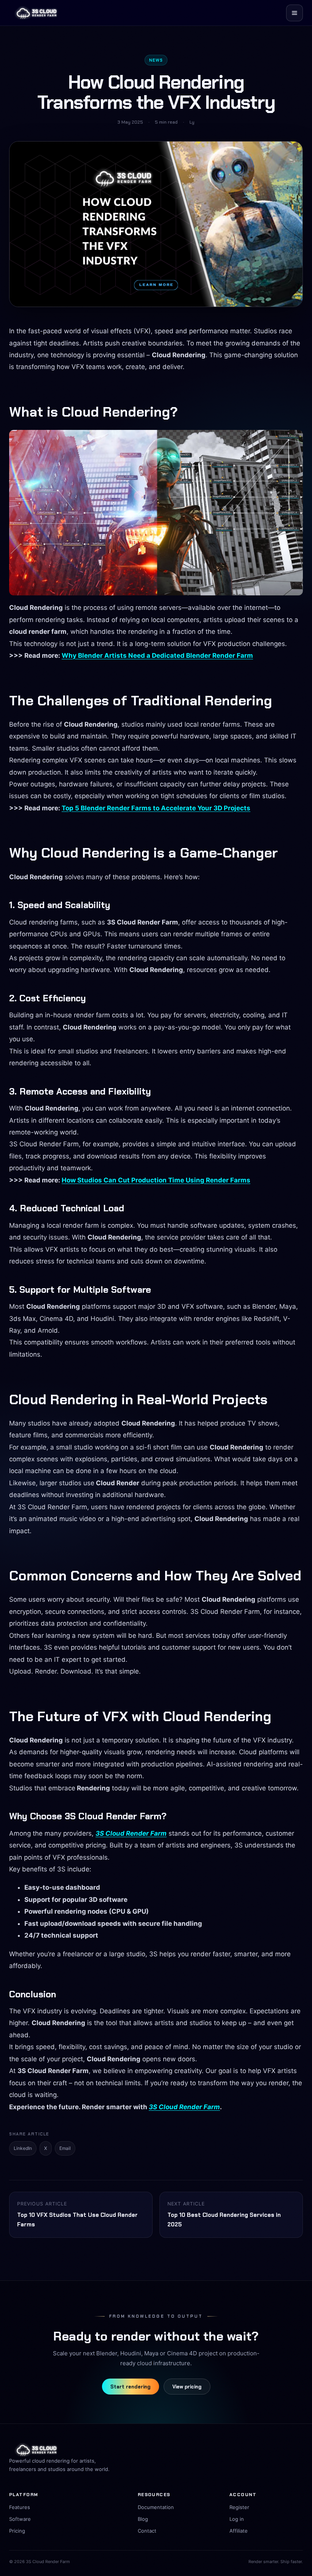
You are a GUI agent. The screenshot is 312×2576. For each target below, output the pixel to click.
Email (65, 2148)
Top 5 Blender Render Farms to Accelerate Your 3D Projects (156, 808)
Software (20, 2519)
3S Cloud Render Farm (131, 1833)
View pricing (187, 2387)
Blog (143, 2519)
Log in (237, 2519)
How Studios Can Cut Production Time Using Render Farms (156, 1180)
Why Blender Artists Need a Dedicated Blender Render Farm (157, 656)
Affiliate (239, 2531)
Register (239, 2507)
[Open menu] (294, 13)
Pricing (17, 2531)
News (156, 60)
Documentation (156, 2507)
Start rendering (131, 2387)
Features (20, 2507)
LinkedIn (23, 2148)
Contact (147, 2531)
